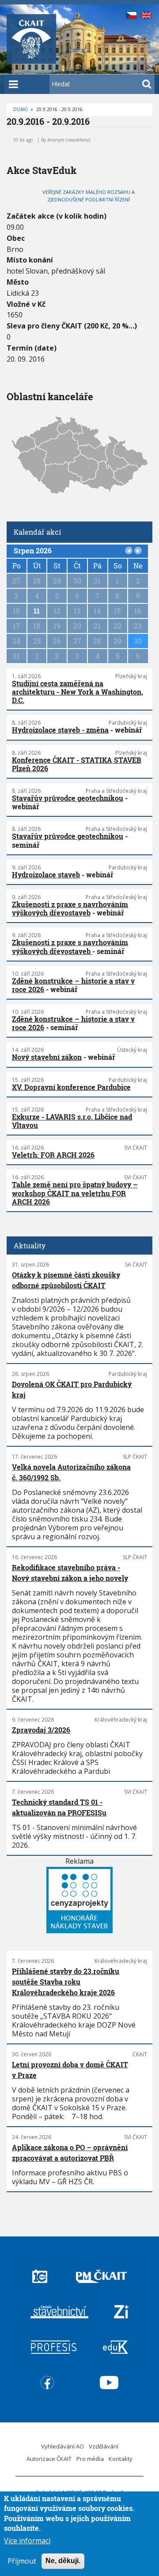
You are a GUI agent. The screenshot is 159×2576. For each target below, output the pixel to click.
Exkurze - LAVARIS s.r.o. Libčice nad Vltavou (72, 1121)
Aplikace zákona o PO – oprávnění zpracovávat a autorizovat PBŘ (70, 2153)
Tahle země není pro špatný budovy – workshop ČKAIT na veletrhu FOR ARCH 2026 (75, 1193)
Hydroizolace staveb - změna (60, 730)
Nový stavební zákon (47, 1057)
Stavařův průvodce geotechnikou (68, 798)
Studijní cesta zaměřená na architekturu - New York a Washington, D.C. (78, 692)
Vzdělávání (104, 2446)
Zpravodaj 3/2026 (41, 1730)
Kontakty (121, 2459)
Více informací (27, 2541)
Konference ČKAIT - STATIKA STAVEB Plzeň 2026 (77, 764)
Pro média (90, 2459)
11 (37, 611)
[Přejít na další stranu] (138, 551)
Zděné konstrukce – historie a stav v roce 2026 (73, 985)
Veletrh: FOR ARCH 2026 (53, 1155)
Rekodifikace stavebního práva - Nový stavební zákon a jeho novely (70, 1573)
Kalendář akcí (37, 532)
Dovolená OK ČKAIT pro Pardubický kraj (72, 1389)
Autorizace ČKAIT (49, 2459)
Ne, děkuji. (63, 2561)
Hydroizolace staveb (46, 875)
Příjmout (22, 2561)
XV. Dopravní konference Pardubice (71, 1087)
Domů (21, 109)
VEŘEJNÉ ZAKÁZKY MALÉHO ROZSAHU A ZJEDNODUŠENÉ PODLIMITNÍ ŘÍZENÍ (89, 196)
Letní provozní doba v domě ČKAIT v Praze (70, 2070)
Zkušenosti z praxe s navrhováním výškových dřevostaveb (70, 908)
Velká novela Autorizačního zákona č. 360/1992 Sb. (71, 1472)
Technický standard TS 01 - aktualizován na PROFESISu (59, 1807)
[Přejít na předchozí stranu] (129, 551)
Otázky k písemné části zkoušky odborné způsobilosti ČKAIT (66, 1280)
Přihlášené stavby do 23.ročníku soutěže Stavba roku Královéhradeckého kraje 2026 (66, 1982)
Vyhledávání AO (62, 2446)
